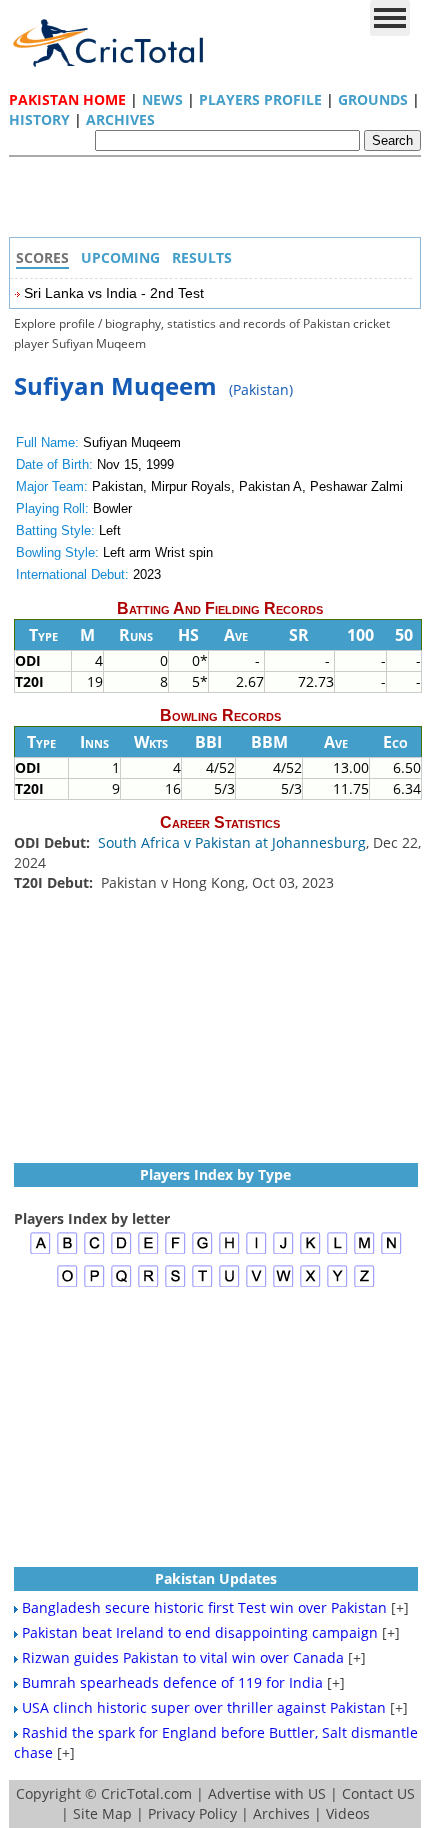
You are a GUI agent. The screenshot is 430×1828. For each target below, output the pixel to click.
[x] (310, 1284)
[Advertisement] (220, 202)
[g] (202, 1251)
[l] (337, 1251)
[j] (283, 1251)
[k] (310, 1251)
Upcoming (120, 257)
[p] (94, 1284)
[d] (121, 1251)
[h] (229, 1251)
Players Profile (260, 99)
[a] (40, 1251)
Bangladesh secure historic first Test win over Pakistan (204, 1607)
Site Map (102, 1813)
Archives (120, 119)
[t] (202, 1284)
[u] (229, 1284)
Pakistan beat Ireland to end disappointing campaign (200, 1632)
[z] (364, 1284)
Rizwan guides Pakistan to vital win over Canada (183, 1657)
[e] (148, 1251)
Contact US (378, 1793)
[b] (67, 1251)
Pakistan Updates (216, 1578)
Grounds (373, 99)
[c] (94, 1251)
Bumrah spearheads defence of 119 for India (172, 1682)
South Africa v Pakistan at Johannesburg (232, 842)
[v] (256, 1284)
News (162, 99)
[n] (391, 1251)
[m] (364, 1251)
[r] (148, 1284)
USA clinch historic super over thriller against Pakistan (204, 1707)
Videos (348, 1813)
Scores (42, 257)
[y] (337, 1284)
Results (202, 257)
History (39, 119)
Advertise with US (267, 1793)
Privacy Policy (192, 1813)
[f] (175, 1251)
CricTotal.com (146, 1793)
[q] (121, 1284)
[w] (283, 1284)
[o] (67, 1284)
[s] (175, 1284)
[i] (256, 1251)
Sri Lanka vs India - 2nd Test (114, 293)
